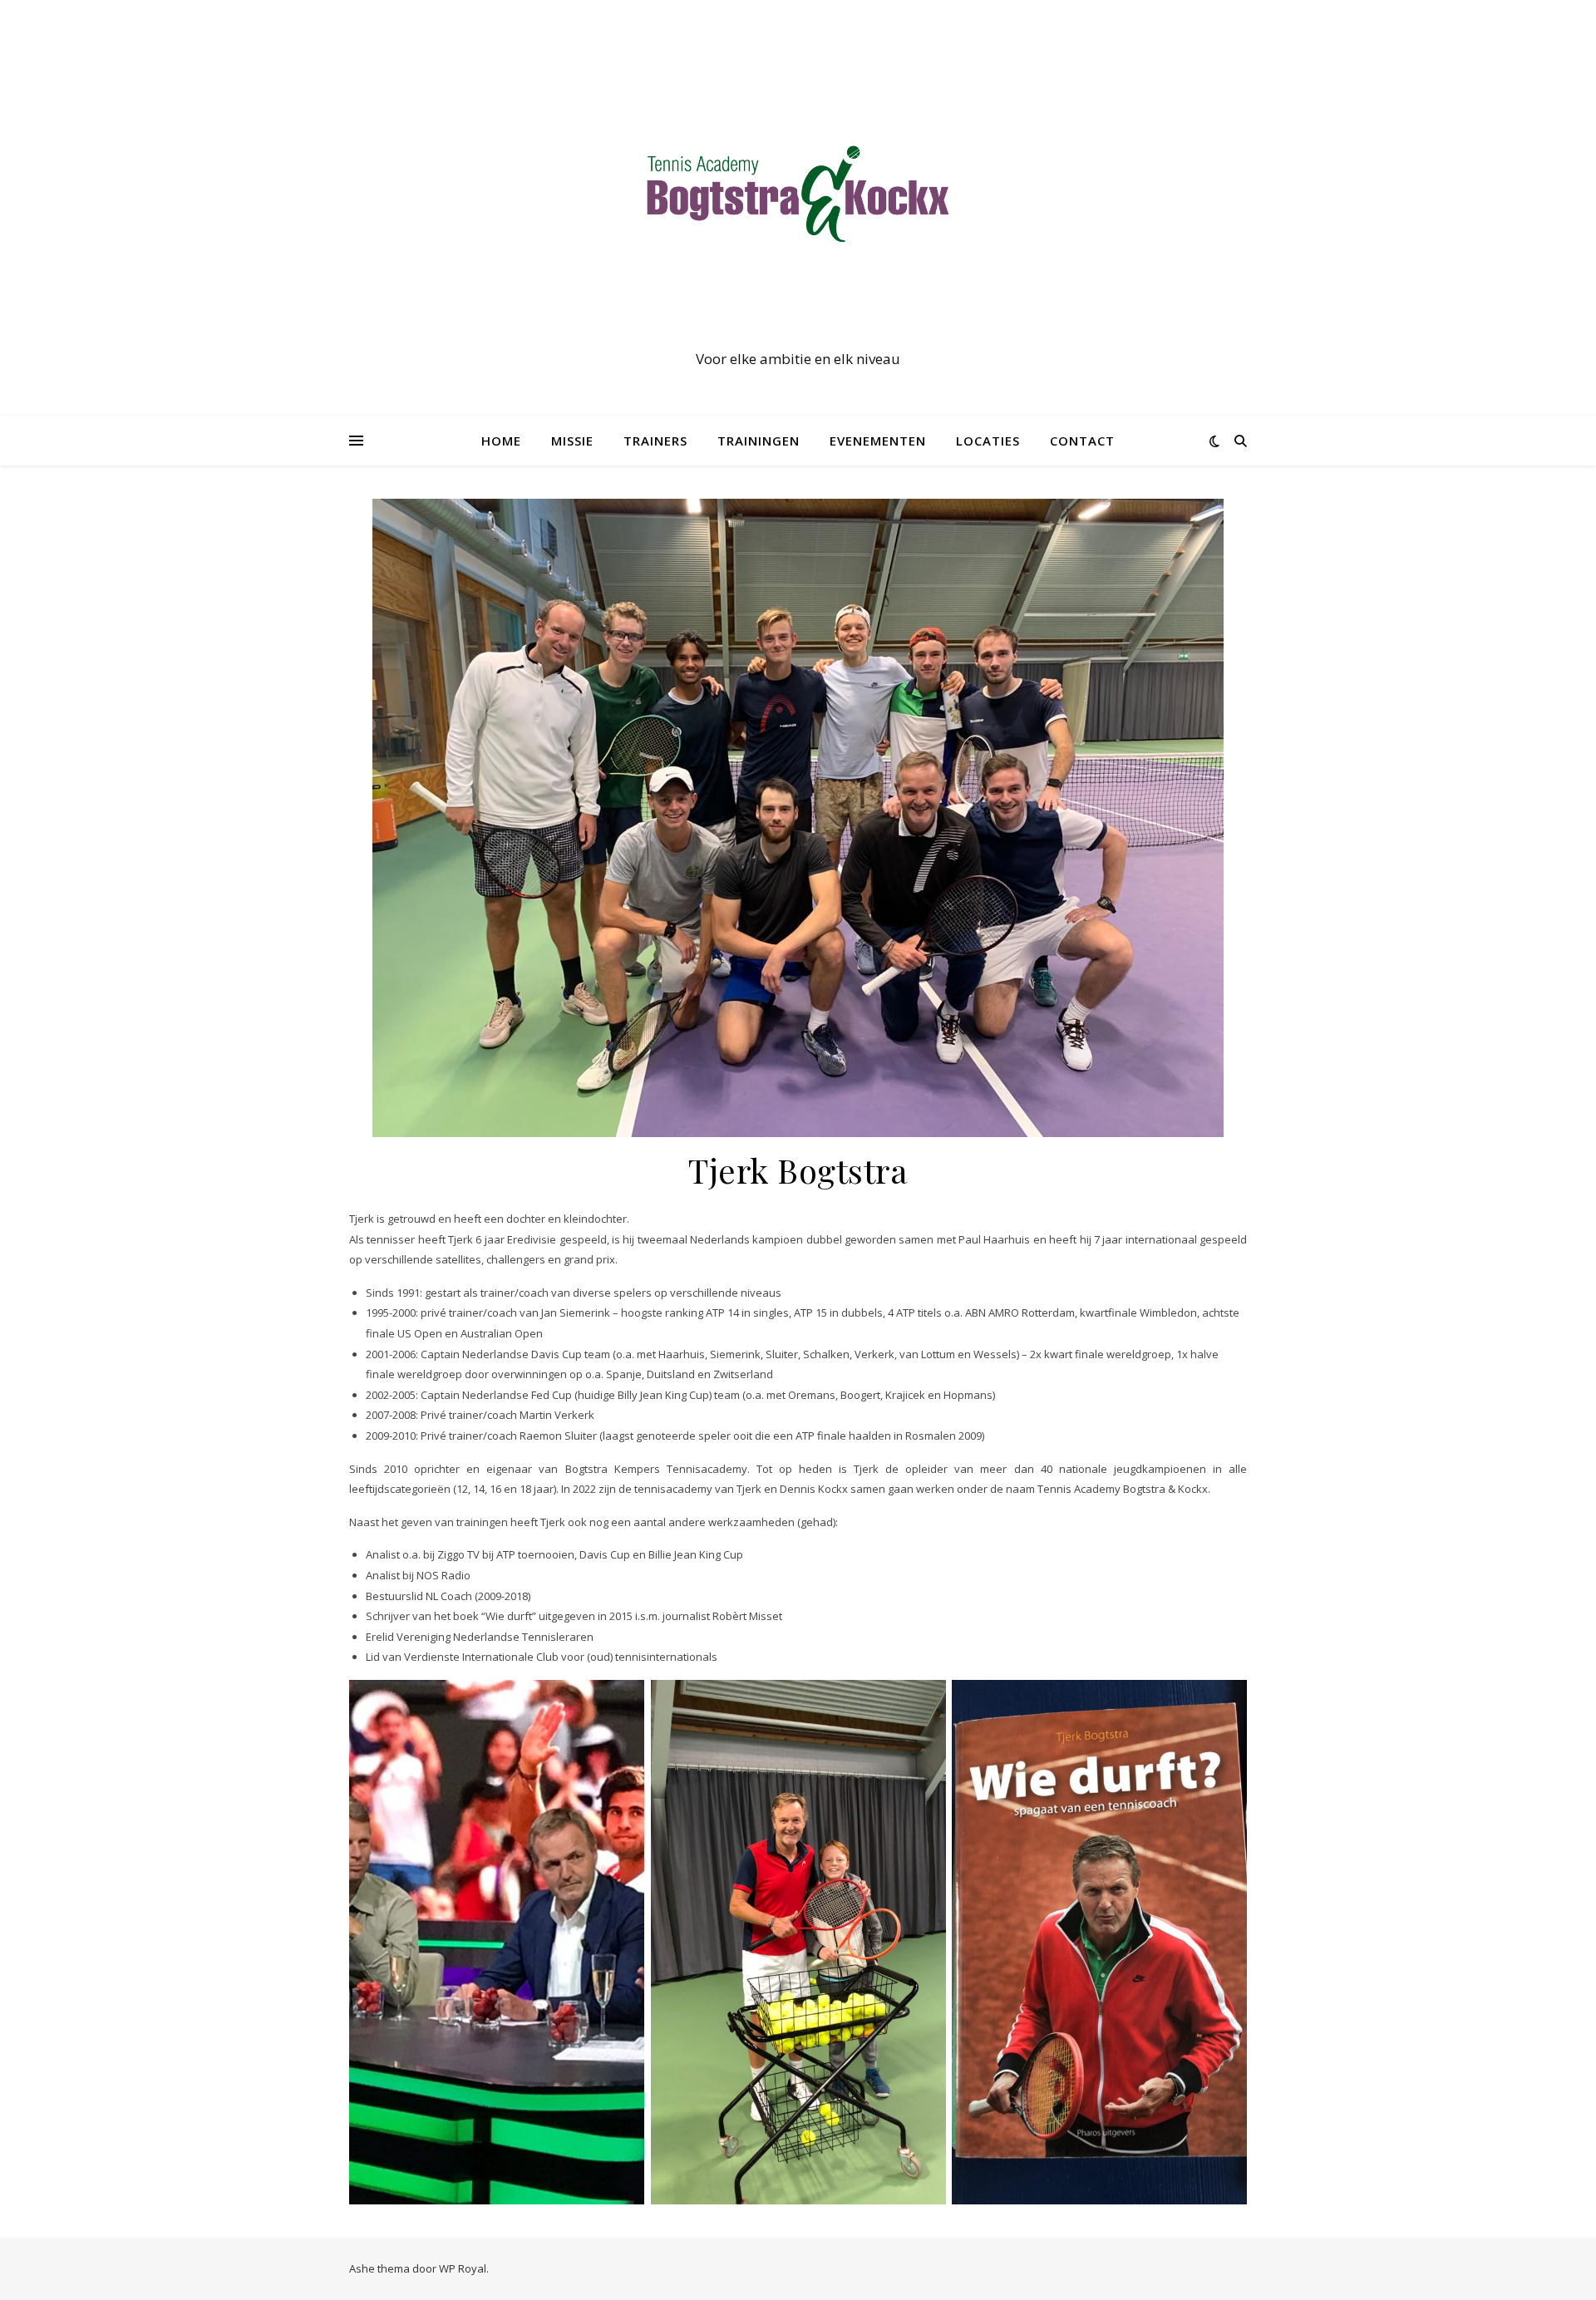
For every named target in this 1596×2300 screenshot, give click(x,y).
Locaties (988, 441)
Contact (1082, 441)
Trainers (655, 441)
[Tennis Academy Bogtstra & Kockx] (798, 192)
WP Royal (463, 2268)
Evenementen (878, 441)
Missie (572, 441)
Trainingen (759, 441)
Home (501, 441)
